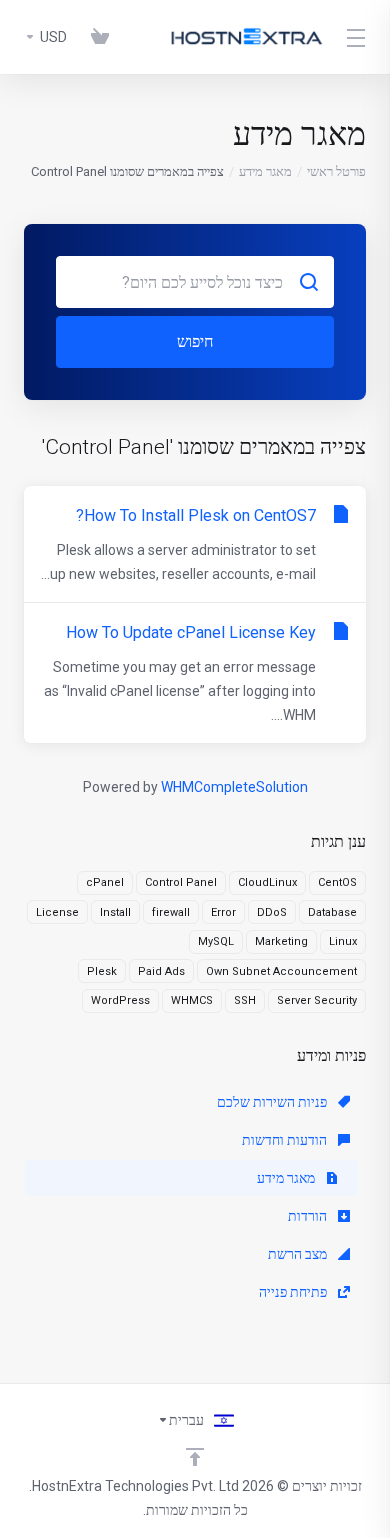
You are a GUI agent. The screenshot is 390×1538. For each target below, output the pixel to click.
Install (115, 912)
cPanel (105, 882)
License (57, 912)
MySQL (216, 941)
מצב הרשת (299, 1254)
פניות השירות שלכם (273, 1102)
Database (332, 912)
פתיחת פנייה (294, 1292)
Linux (343, 941)
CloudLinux (267, 882)
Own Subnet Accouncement (281, 971)
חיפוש (195, 341)
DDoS (272, 912)
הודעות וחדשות (286, 1140)
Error (223, 912)
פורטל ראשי (336, 171)
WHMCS (192, 1000)
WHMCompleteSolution (234, 787)
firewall (171, 912)
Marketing (281, 941)
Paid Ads (161, 971)
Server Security (317, 1000)
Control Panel (181, 882)
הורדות (309, 1216)
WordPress (120, 1000)
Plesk (102, 971)
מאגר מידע (265, 171)
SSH (245, 1000)
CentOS (337, 882)
